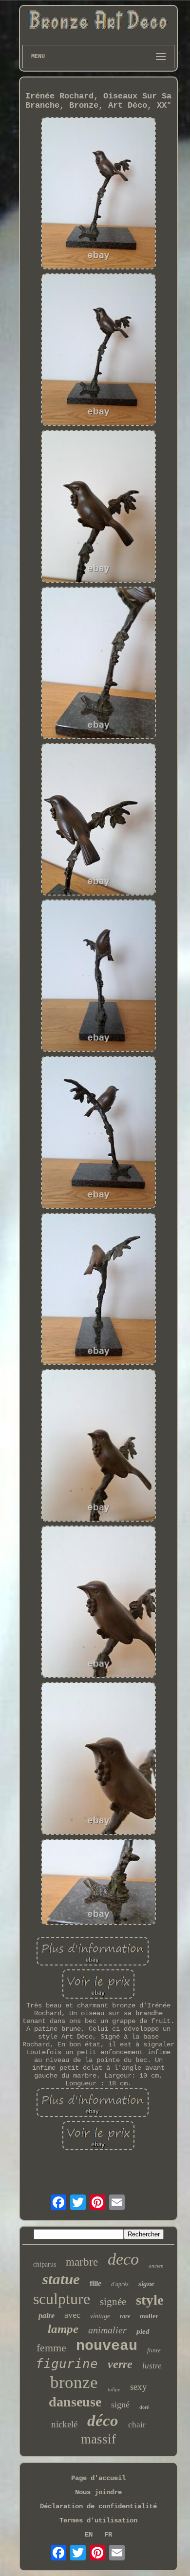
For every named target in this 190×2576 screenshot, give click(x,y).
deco (123, 2259)
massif (98, 2439)
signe (146, 2284)
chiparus (45, 2264)
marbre (82, 2262)
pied (143, 2331)
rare (125, 2316)
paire (47, 2316)
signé (120, 2404)
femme (51, 2348)
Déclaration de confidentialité (98, 2506)
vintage (100, 2316)
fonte (154, 2350)
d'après (120, 2284)
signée (113, 2302)
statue (61, 2279)
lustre (152, 2366)
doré (144, 2407)
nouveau (107, 2346)
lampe (63, 2329)
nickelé (64, 2424)
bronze (74, 2382)
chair (137, 2425)
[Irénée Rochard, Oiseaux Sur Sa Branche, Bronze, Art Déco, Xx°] (98, 194)
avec (72, 2315)
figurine (67, 2364)
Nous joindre (98, 2492)
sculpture (62, 2299)
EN (89, 2535)
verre (120, 2364)
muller (149, 2316)
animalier (107, 2330)
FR (108, 2535)
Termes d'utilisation (98, 2520)
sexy (139, 2387)
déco (103, 2421)
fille (95, 2283)
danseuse (75, 2402)
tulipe (114, 2389)
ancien (156, 2266)
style (150, 2300)
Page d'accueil (98, 2478)
